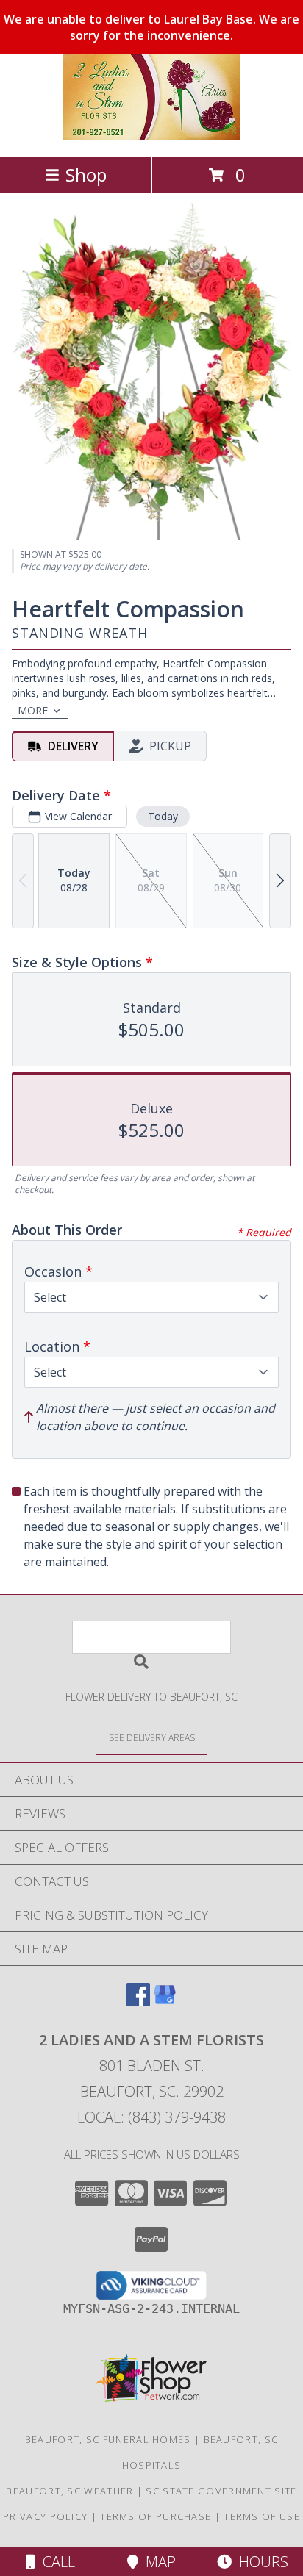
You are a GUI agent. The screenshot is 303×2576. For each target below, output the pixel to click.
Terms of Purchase (156, 2516)
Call (55, 2562)
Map (157, 2562)
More (33, 710)
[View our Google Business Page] (165, 2002)
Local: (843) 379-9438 (151, 2117)
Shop (86, 175)
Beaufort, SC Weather (69, 2491)
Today (163, 816)
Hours (260, 2562)
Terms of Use (262, 2516)
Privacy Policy (45, 2516)
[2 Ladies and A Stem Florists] (151, 136)
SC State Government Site (221, 2491)
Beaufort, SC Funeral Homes (108, 2439)
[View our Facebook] (138, 2002)
